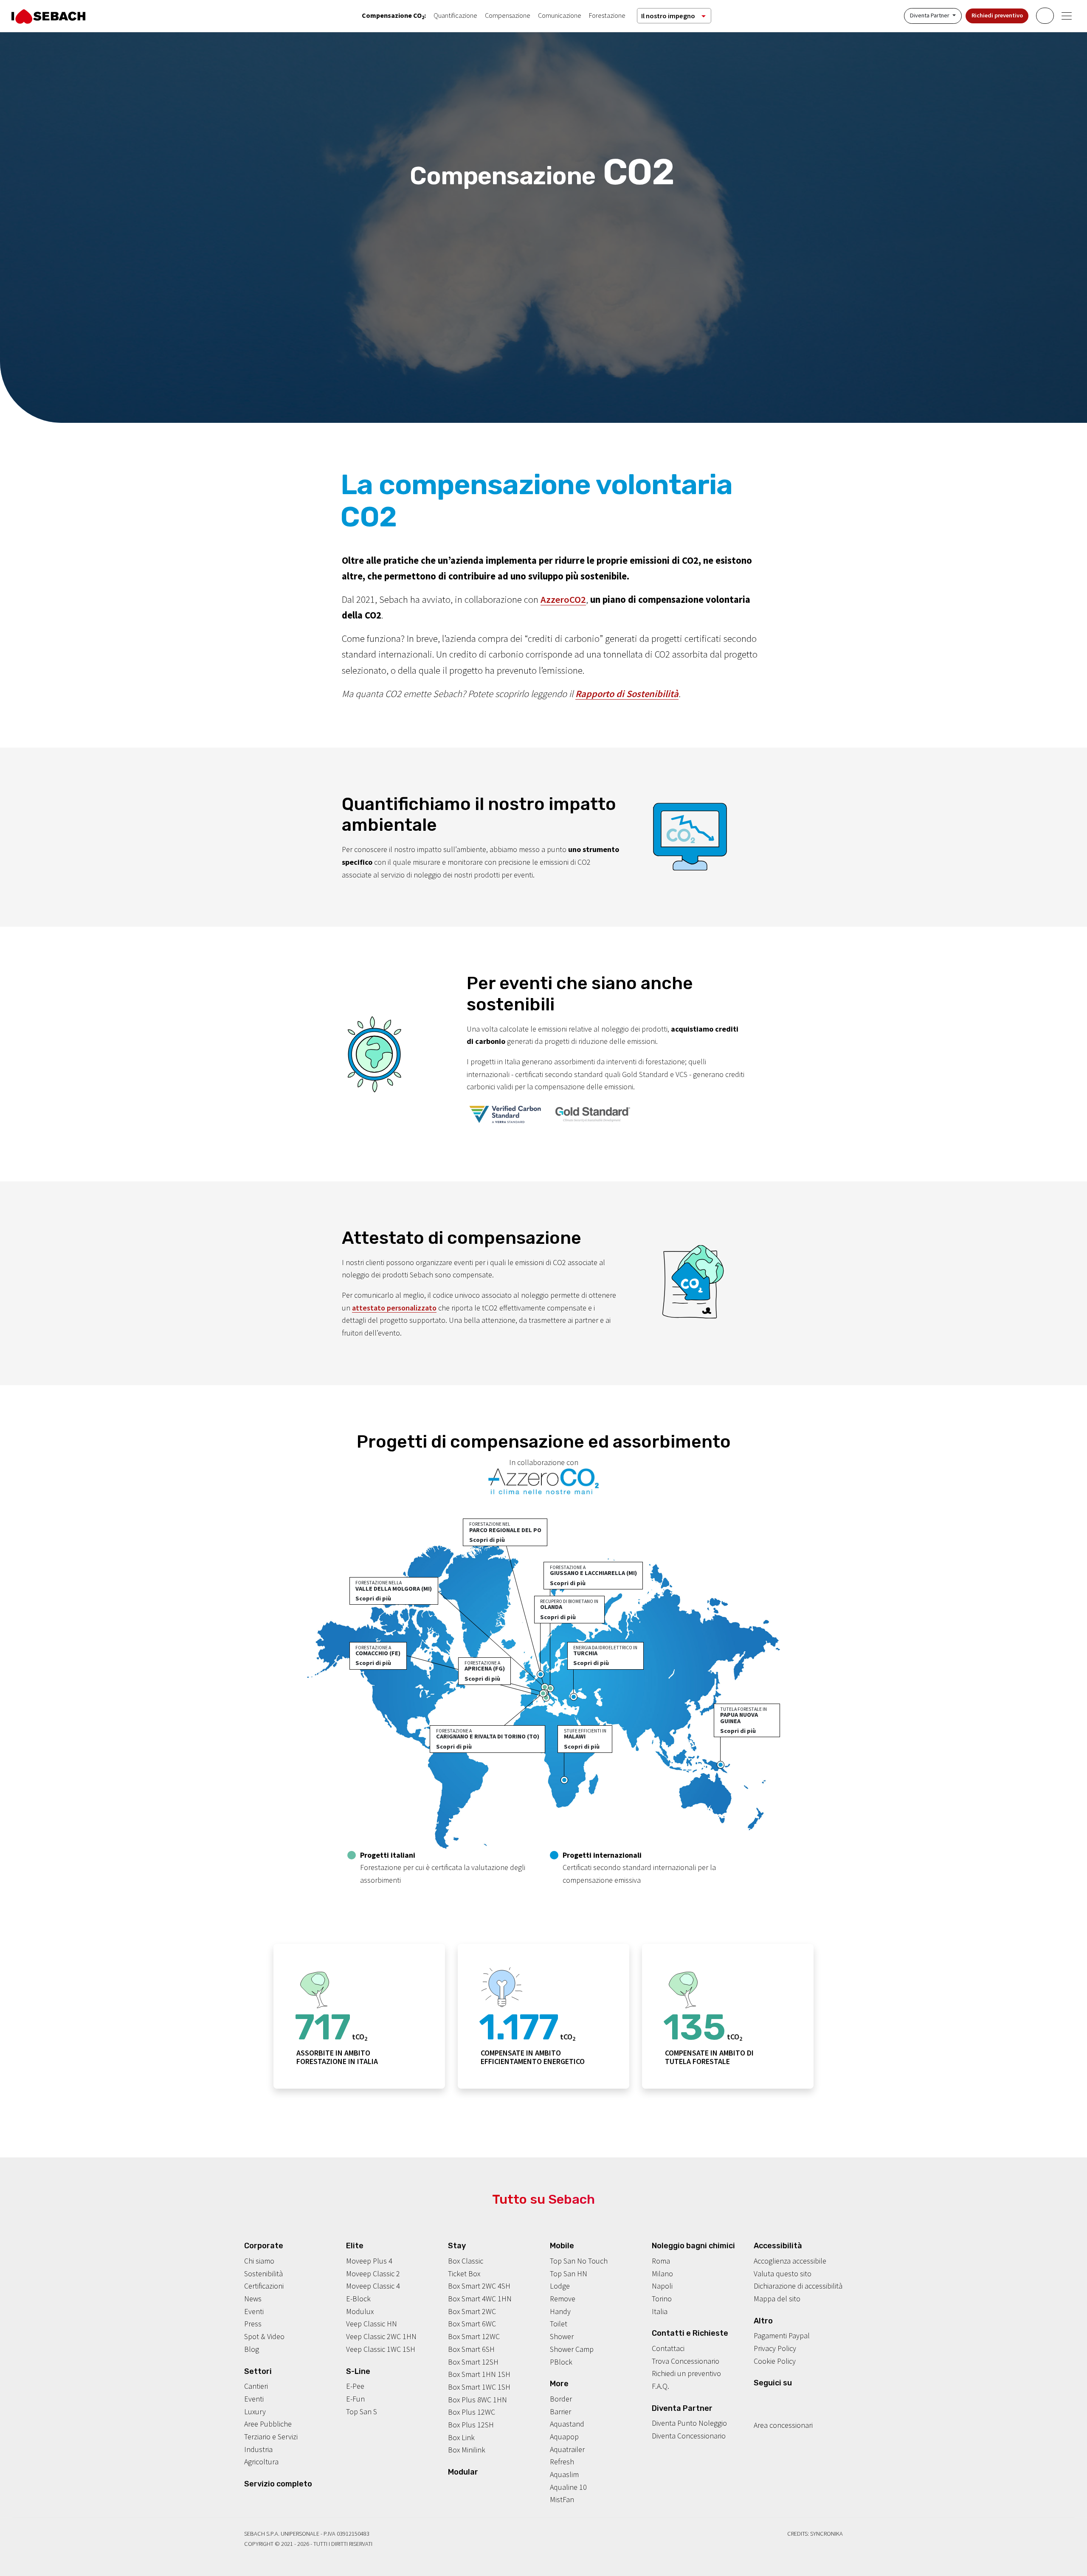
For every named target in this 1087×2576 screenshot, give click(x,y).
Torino (662, 2299)
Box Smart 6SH (471, 2349)
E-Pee (355, 2386)
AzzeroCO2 (563, 599)
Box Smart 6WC (472, 2324)
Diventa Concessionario (689, 2436)
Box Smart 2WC (472, 2311)
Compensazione (508, 15)
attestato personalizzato (394, 1308)
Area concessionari (783, 2425)
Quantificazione (455, 15)
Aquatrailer (567, 2449)
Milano (662, 2274)
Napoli (662, 2286)
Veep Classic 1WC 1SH (381, 2349)
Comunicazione (560, 15)
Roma (661, 2261)
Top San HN (569, 2274)
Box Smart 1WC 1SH (479, 2387)
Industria (258, 2449)
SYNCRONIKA (827, 2534)
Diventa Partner (930, 15)
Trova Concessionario (686, 2361)
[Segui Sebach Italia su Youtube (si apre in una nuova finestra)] (784, 2399)
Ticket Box (464, 2274)
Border (561, 2399)
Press (253, 2324)
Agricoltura (261, 2462)
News (253, 2299)
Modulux (360, 2311)
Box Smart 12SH (473, 2362)
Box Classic (466, 2261)
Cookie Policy (775, 2361)
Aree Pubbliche (268, 2424)
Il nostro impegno (668, 16)
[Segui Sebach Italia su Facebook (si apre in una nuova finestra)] (758, 2399)
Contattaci (668, 2348)
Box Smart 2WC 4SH (479, 2286)
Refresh (562, 2462)
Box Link (461, 2437)
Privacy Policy (775, 2348)
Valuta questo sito (783, 2274)
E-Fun (355, 2399)
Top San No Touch (579, 2261)
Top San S (362, 2411)
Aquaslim (564, 2474)
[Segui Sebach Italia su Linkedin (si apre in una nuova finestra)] (797, 2399)
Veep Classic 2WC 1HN (381, 2336)
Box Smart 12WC (474, 2336)
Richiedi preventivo (997, 15)
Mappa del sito (777, 2299)
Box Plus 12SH (471, 2425)
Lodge (560, 2286)
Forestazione (607, 15)
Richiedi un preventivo (686, 2373)
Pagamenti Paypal (782, 2336)
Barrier (560, 2411)
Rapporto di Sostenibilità (627, 694)
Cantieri (256, 2386)
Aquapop (564, 2437)
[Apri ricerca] (1045, 16)
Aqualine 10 (568, 2487)
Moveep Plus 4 (369, 2261)
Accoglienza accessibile (790, 2261)
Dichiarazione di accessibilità (798, 2286)
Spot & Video (264, 2336)
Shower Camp (572, 2349)
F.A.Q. (660, 2386)
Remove (563, 2299)
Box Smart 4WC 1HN (480, 2299)
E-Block (358, 2299)
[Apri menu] (1067, 16)
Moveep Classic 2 (373, 2274)
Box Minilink (467, 2450)
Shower (562, 2336)
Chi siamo (259, 2261)
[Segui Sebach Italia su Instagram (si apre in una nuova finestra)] (771, 2399)
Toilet (559, 2324)
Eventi (254, 2311)
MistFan (562, 2499)
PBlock (561, 2362)
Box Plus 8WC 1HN (477, 2400)
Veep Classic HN (372, 2324)
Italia (660, 2311)
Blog (252, 2349)
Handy (560, 2311)
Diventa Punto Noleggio (689, 2423)
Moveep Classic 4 (373, 2286)
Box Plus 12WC (472, 2412)
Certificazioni (264, 2286)
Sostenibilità (263, 2274)
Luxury (255, 2411)
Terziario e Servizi (271, 2437)
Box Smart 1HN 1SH (479, 2374)
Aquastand (567, 2424)
